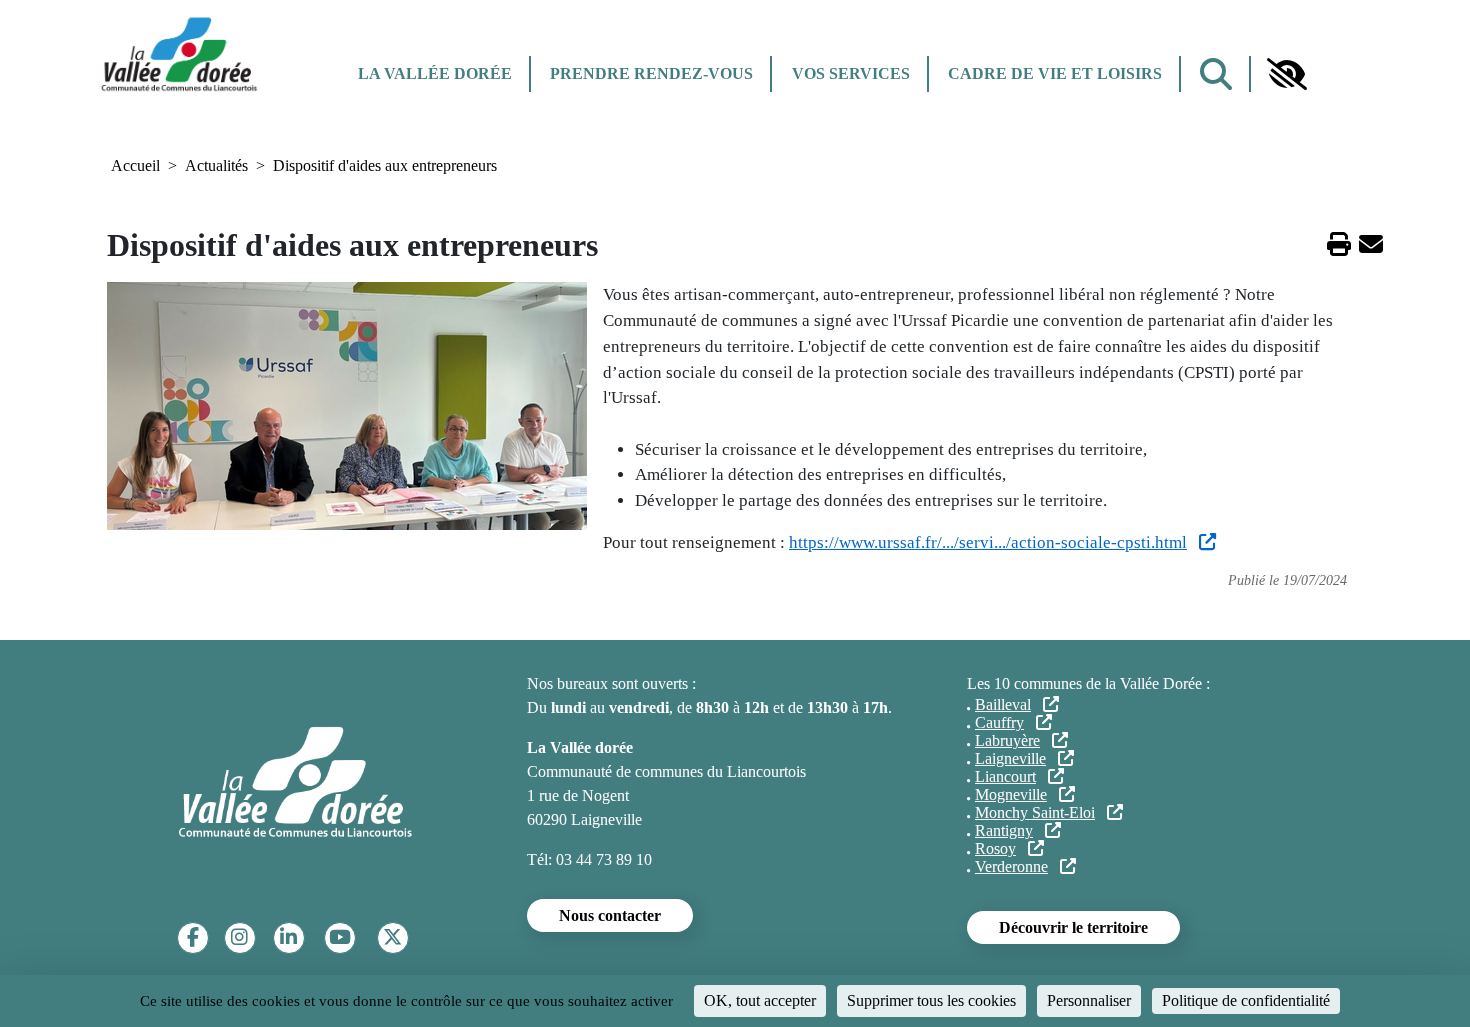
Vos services (851, 73)
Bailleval (1003, 704)
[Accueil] (179, 53)
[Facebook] (193, 937)
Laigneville (1010, 758)
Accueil (135, 165)
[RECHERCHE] (1216, 74)
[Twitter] (392, 937)
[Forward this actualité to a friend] (1371, 247)
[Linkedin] (288, 937)
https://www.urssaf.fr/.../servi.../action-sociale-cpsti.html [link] (988, 542)
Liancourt (1005, 776)
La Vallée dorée (435, 73)
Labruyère (1007, 740)
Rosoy (995, 848)
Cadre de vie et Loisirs (1055, 73)
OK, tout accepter (760, 1000)
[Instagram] (239, 937)
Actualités (216, 165)
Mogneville (1011, 794)
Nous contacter (610, 915)
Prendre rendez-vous (651, 73)
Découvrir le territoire (1073, 927)
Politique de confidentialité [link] (1246, 1000)
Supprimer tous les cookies (931, 1000)
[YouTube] (340, 937)
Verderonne (1011, 866)
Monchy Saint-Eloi (1035, 812)
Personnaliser (1089, 1000)
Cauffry (999, 722)
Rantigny (1004, 830)
